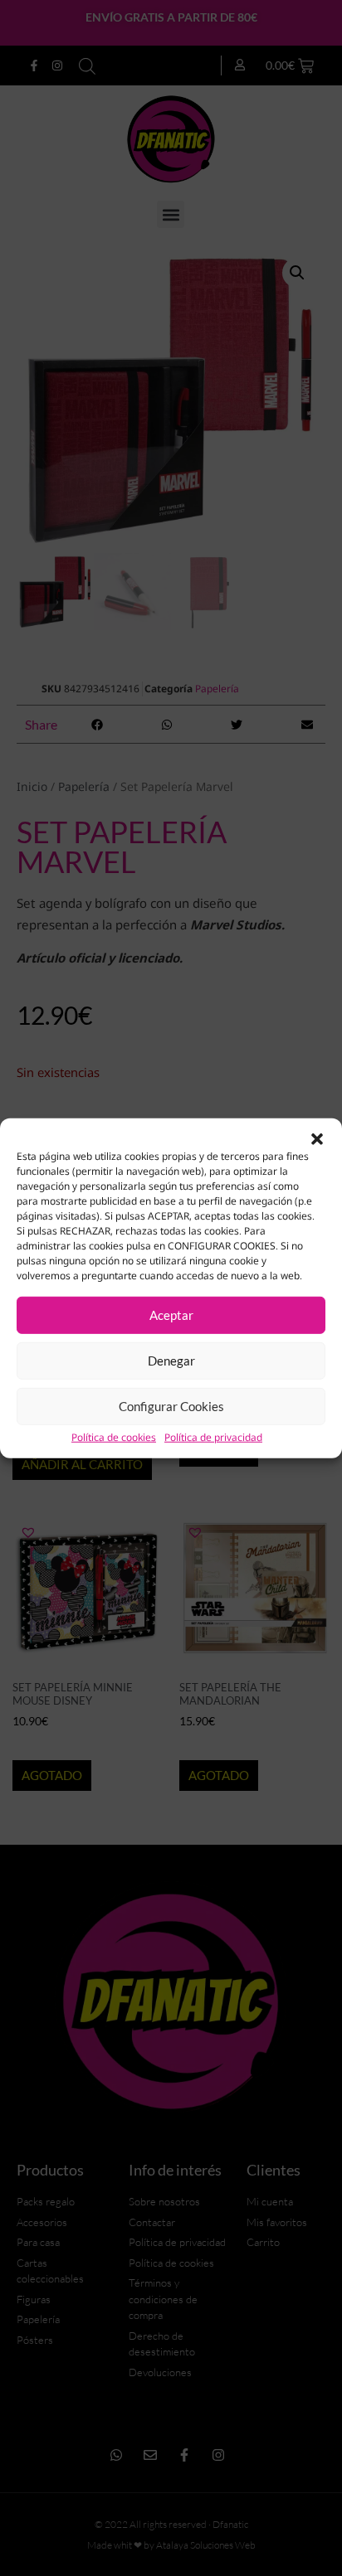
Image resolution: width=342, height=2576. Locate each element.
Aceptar (171, 1315)
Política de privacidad (213, 1437)
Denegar (171, 1361)
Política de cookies (114, 1437)
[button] (317, 1138)
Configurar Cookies (171, 1406)
